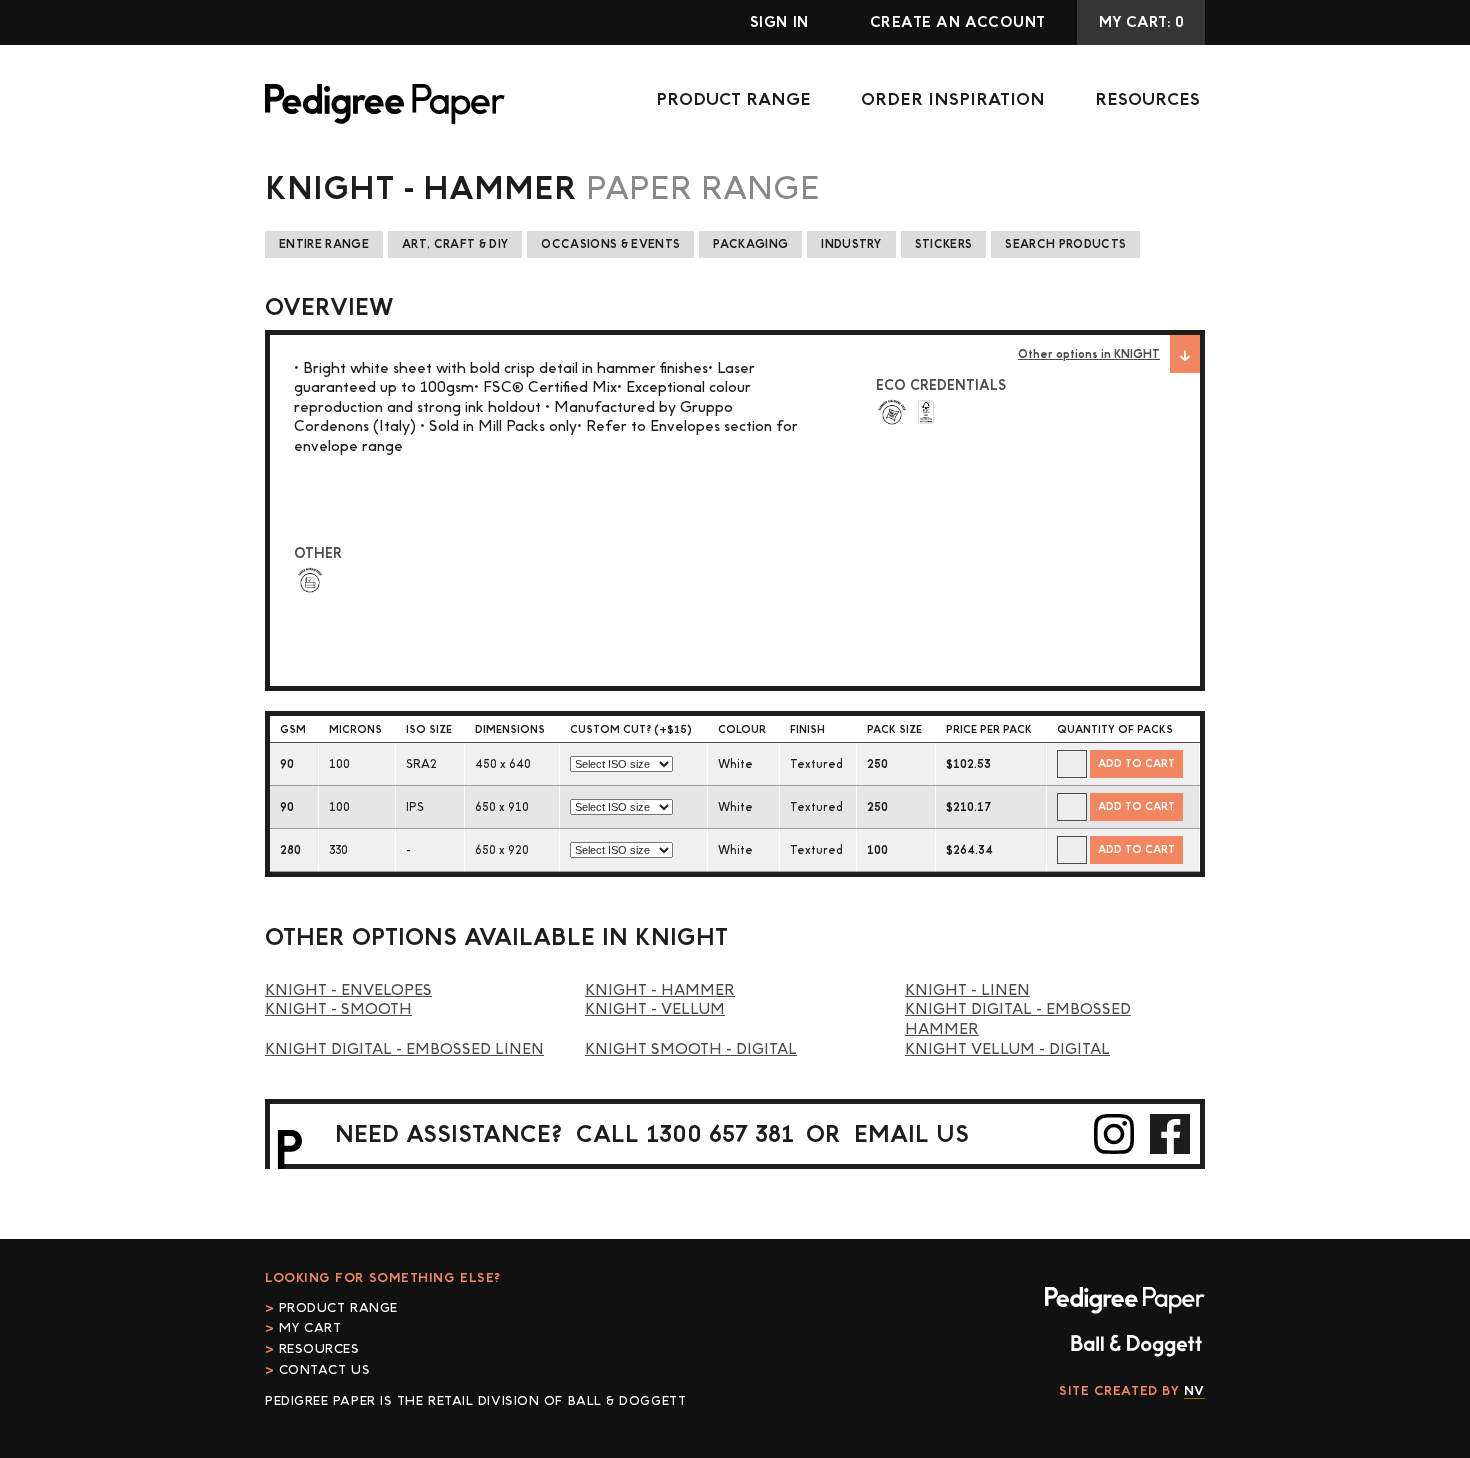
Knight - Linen (967, 990)
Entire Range (324, 244)
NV (1194, 1391)
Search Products (1065, 244)
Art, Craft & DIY (455, 244)
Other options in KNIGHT (1089, 354)
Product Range (733, 99)
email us (911, 1134)
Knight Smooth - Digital (691, 1049)
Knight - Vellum (655, 1009)
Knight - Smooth (338, 1009)
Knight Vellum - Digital (1007, 1049)
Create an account (958, 22)
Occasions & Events (610, 244)
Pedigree (385, 104)
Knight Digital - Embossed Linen (404, 1049)
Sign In (779, 22)
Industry (851, 244)
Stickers (944, 244)
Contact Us (324, 1370)
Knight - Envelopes (348, 990)
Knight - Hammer (660, 990)
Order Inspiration (953, 99)
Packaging (750, 244)
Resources (1147, 99)
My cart (310, 1328)
